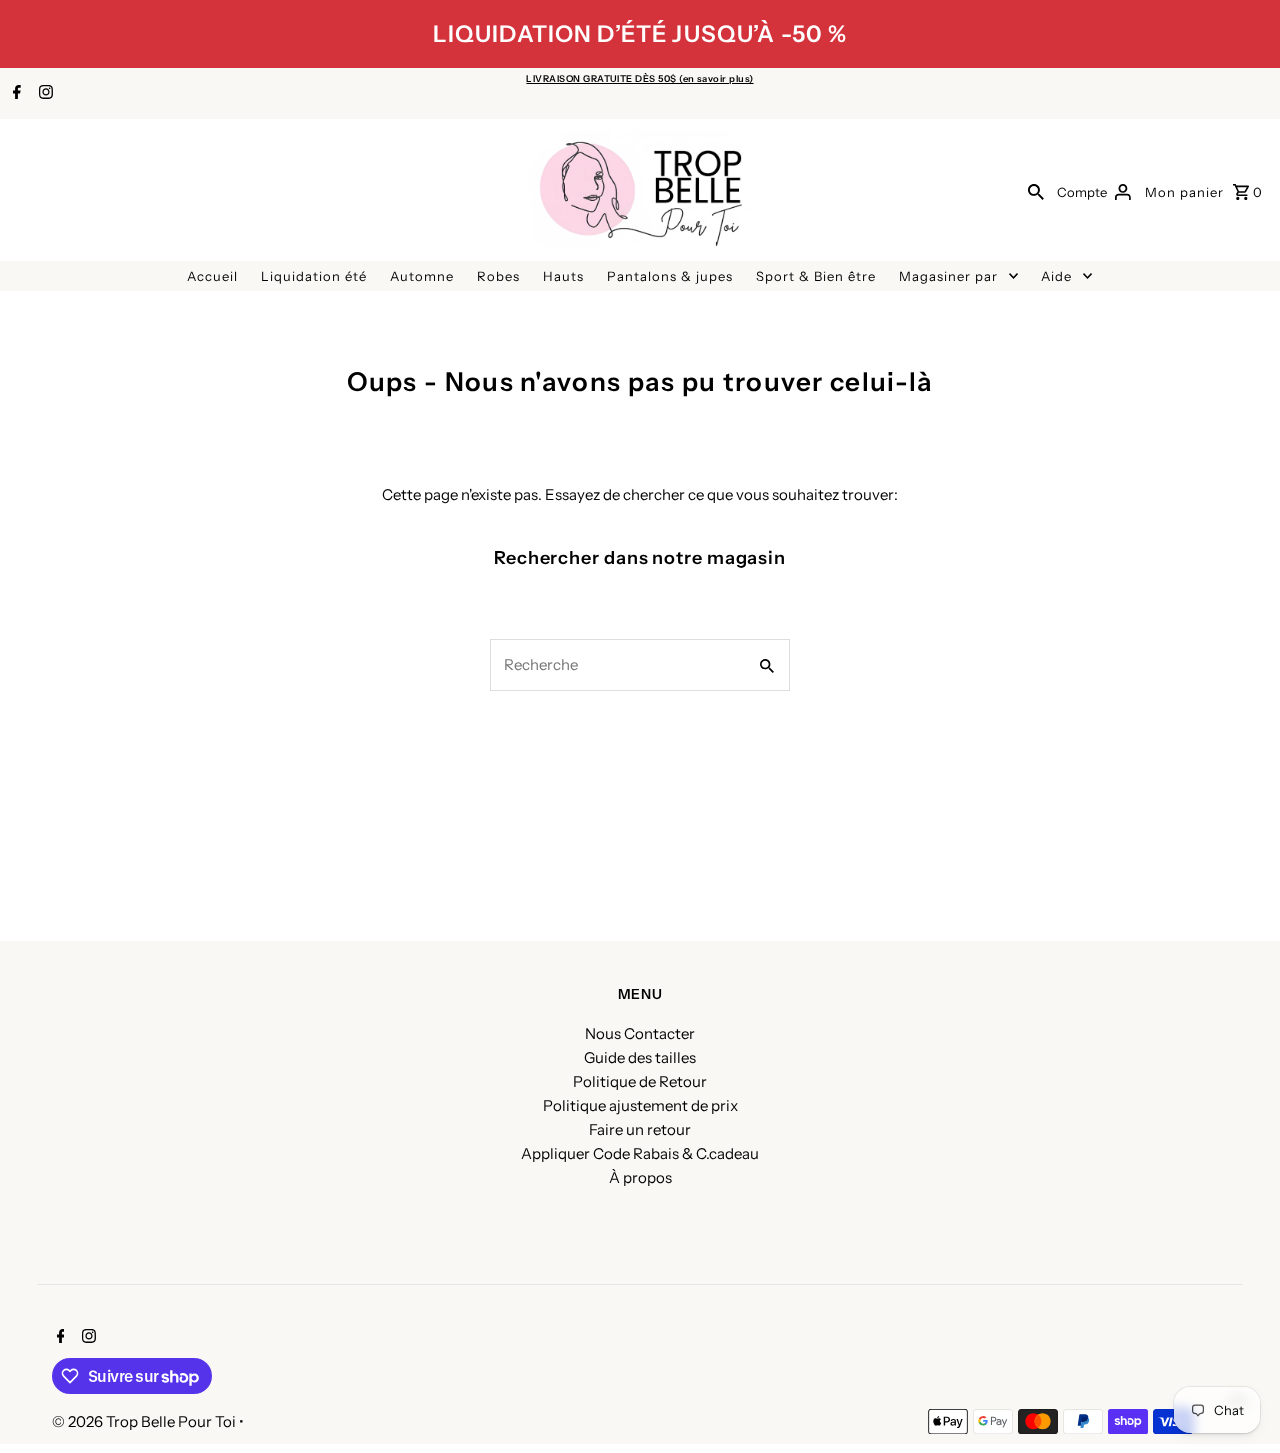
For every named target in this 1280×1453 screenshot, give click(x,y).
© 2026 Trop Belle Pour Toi (145, 1421)
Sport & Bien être (816, 276)
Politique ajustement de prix (640, 1105)
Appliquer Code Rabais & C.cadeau (640, 1153)
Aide (1056, 276)
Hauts (563, 276)
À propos (640, 1177)
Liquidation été (314, 276)
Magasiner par (948, 276)
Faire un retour (640, 1129)
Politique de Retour (640, 1081)
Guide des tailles (640, 1057)
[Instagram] (43, 94)
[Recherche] (1036, 191)
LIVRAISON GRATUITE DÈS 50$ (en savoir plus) (639, 78)
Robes (498, 276)
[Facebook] (14, 94)
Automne (422, 276)
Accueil (212, 276)
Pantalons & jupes (670, 276)
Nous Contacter (640, 1033)
